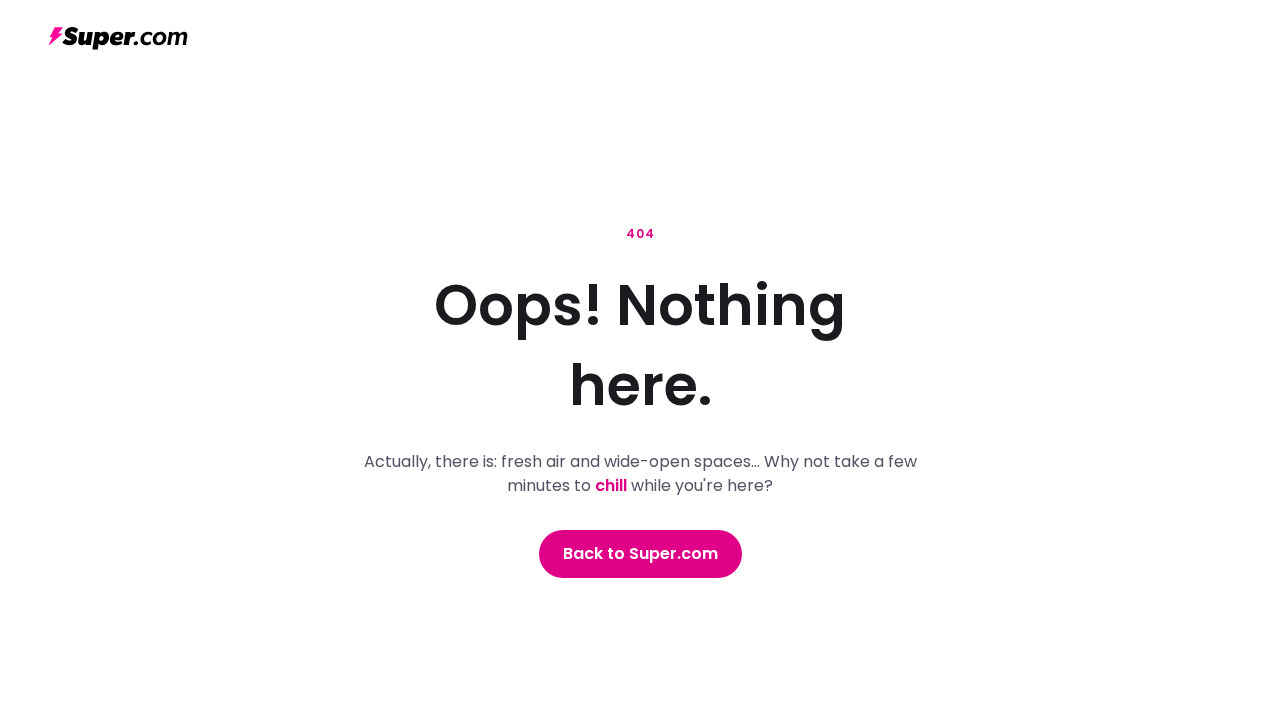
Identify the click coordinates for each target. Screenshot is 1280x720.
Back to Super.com (640, 553)
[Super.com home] (118, 38)
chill (611, 485)
